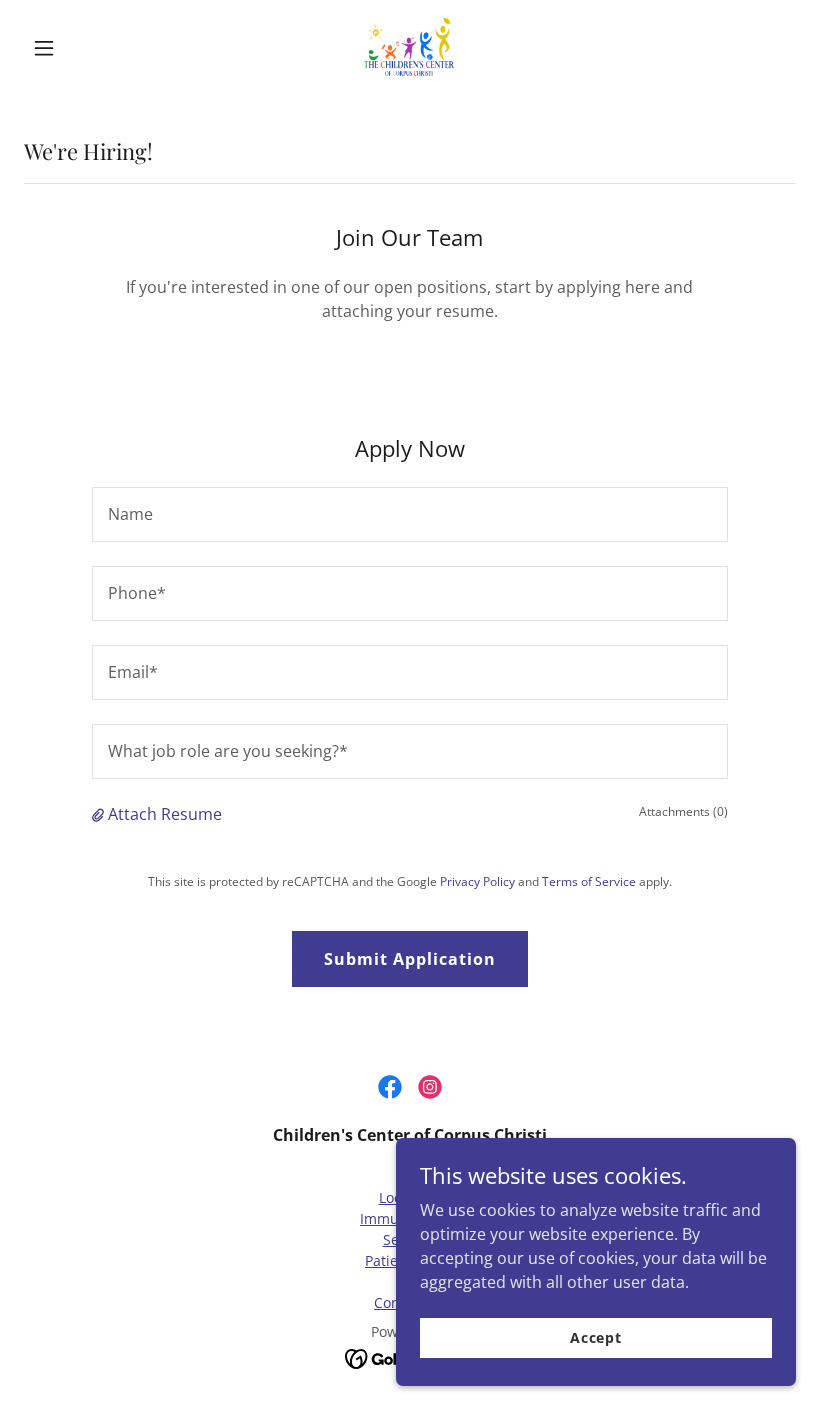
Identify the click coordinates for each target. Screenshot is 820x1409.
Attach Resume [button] (165, 814)
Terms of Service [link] (589, 881)
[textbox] (409, 514)
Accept (596, 1337)
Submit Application (410, 959)
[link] (410, 48)
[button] (82, 48)
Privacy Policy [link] (477, 881)
